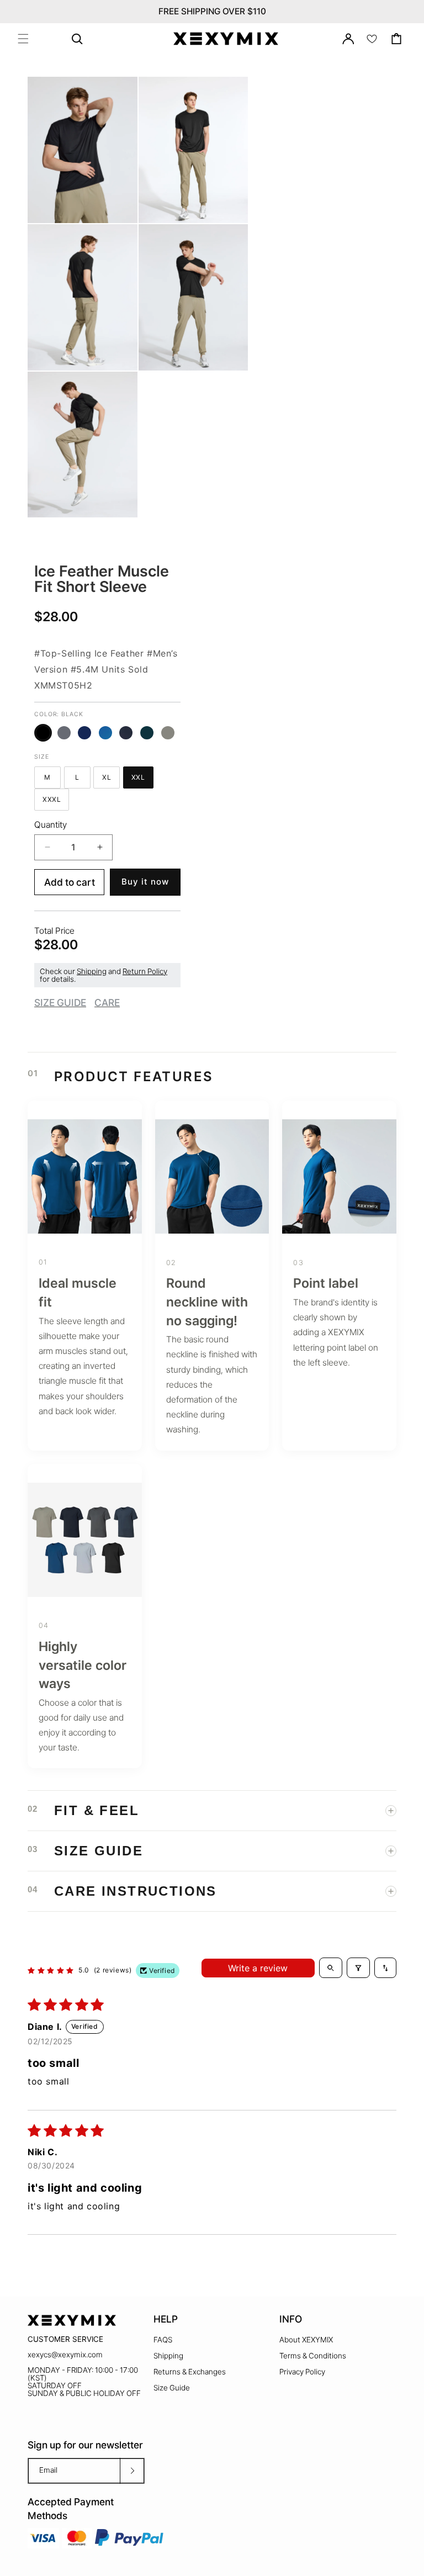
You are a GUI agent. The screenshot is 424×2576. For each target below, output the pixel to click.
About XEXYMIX (306, 2340)
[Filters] (358, 1967)
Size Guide (172, 2388)
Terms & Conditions (313, 2356)
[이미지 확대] (120, 207)
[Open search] (331, 1967)
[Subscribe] (132, 2471)
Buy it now (145, 882)
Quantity (51, 825)
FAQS (163, 2340)
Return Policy (145, 971)
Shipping (92, 971)
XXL (142, 779)
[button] (23, 39)
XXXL (56, 801)
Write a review (258, 1968)
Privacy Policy (302, 2372)
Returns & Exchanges (190, 2372)
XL (111, 779)
